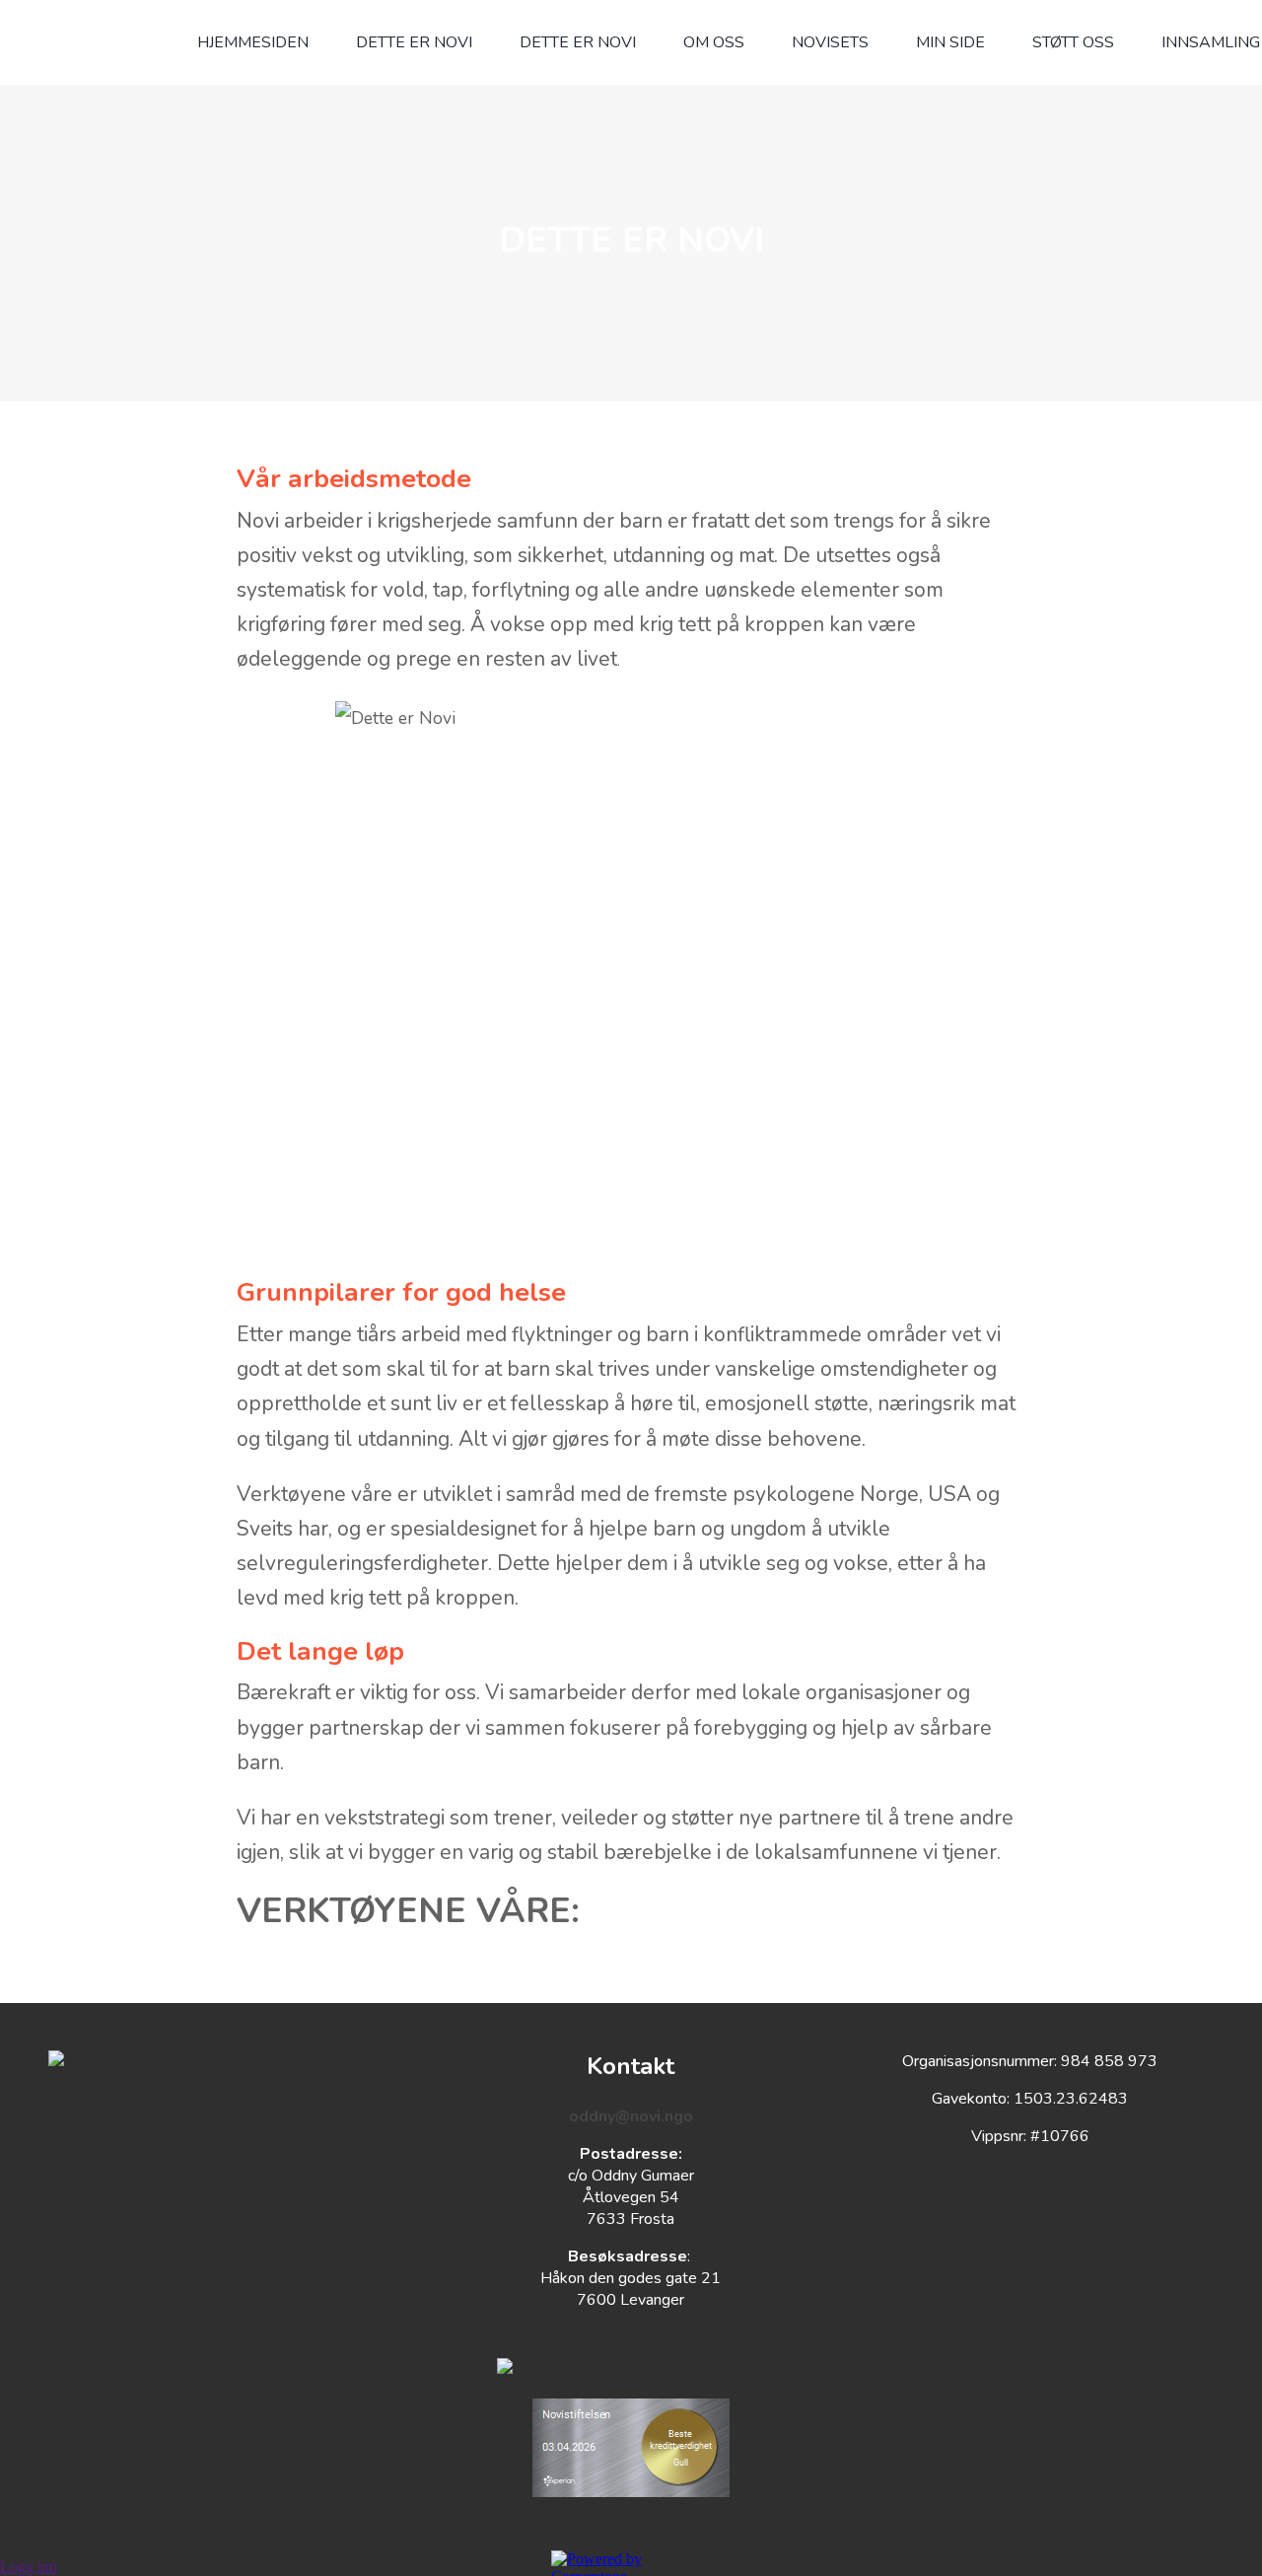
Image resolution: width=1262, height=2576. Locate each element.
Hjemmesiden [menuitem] (253, 42)
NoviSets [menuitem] (830, 42)
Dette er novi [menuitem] (414, 42)
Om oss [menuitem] (714, 42)
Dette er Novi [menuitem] (578, 42)
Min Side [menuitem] (950, 42)
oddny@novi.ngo (631, 2116)
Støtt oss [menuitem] (1073, 42)
